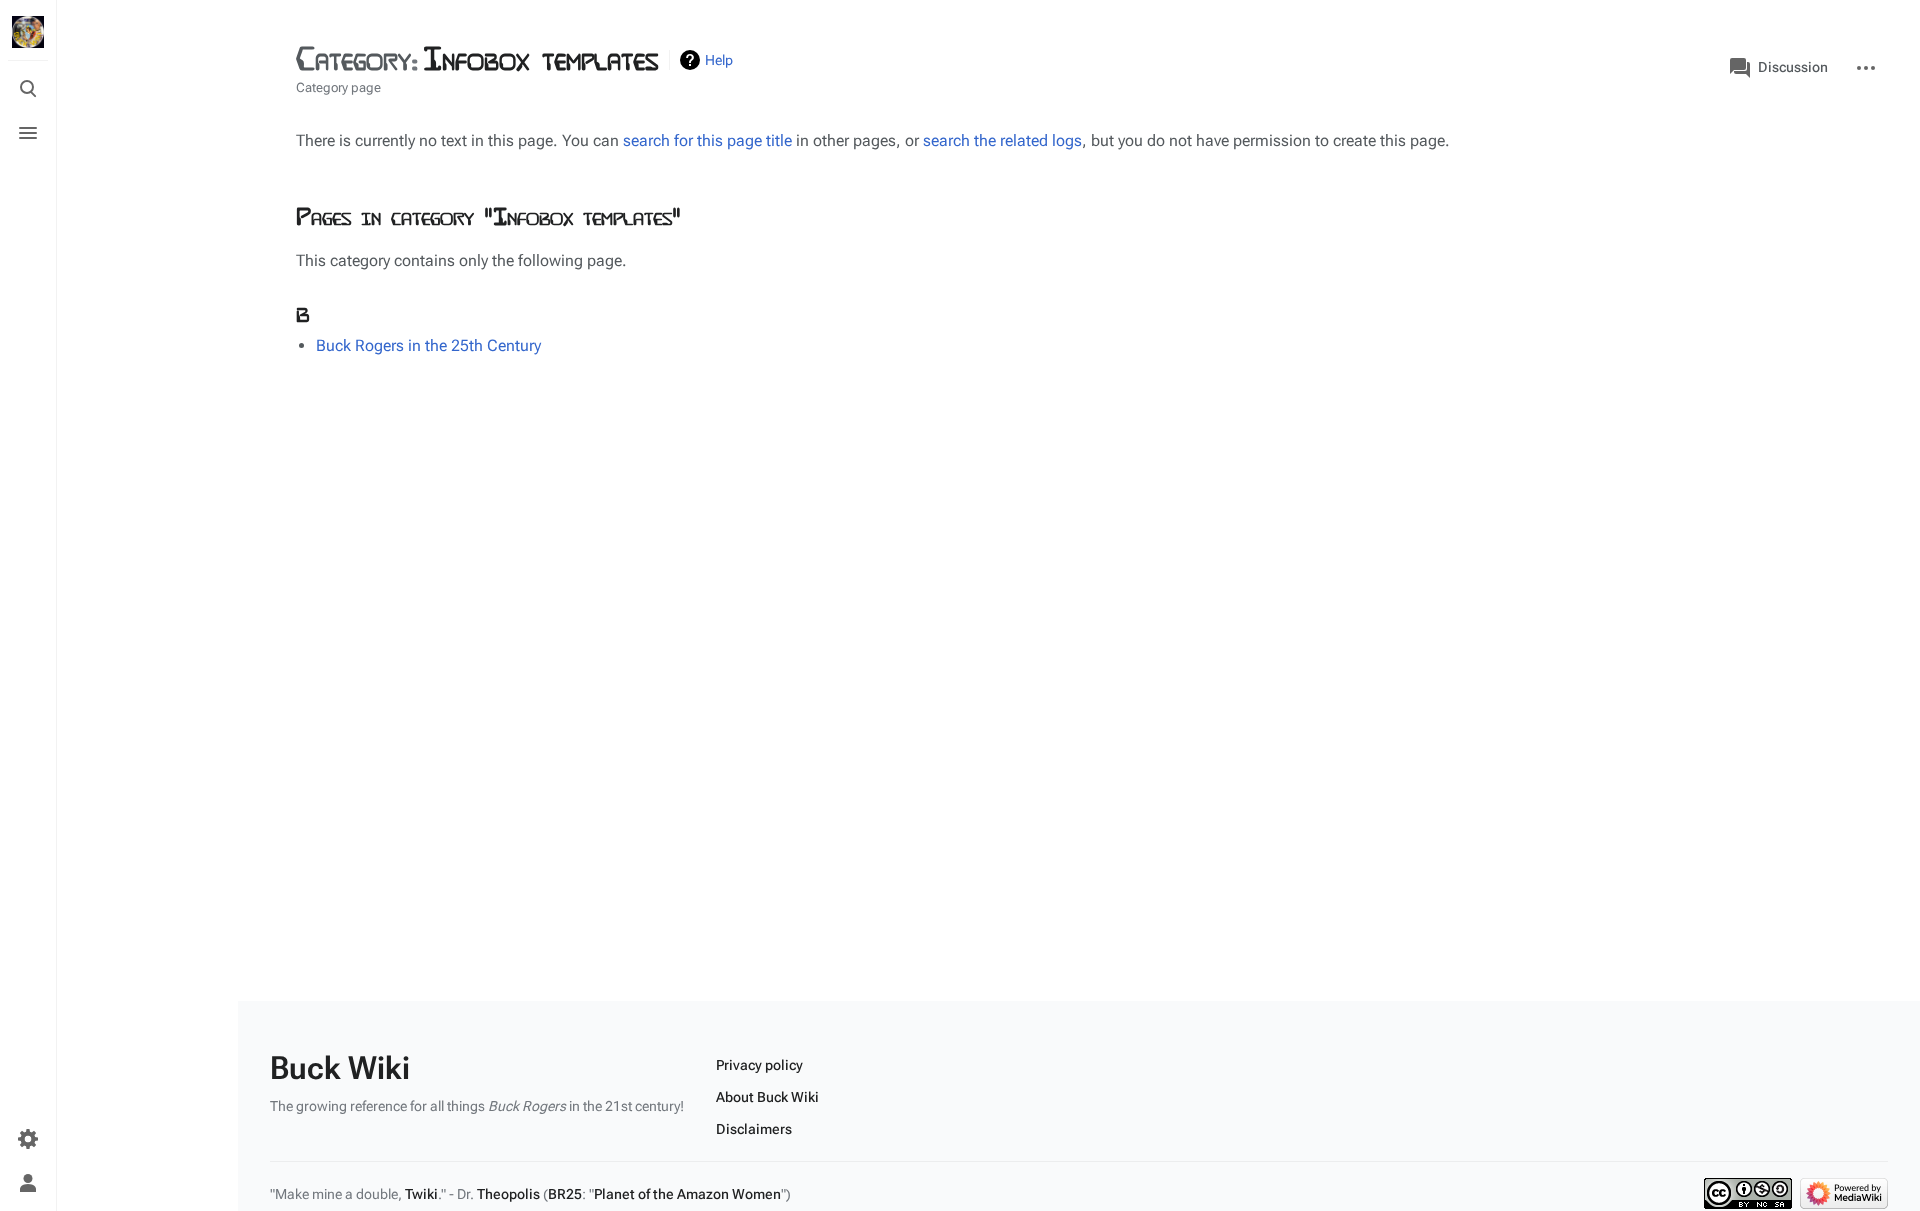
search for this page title (707, 140)
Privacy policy (759, 1065)
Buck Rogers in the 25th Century (428, 345)
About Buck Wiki (767, 1097)
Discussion (1793, 67)
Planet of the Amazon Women (687, 1194)
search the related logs (1002, 140)
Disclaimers (754, 1129)
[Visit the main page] (28, 32)
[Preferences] (28, 1139)
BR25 (565, 1194)
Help (719, 60)
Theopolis (508, 1194)
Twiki (421, 1194)
